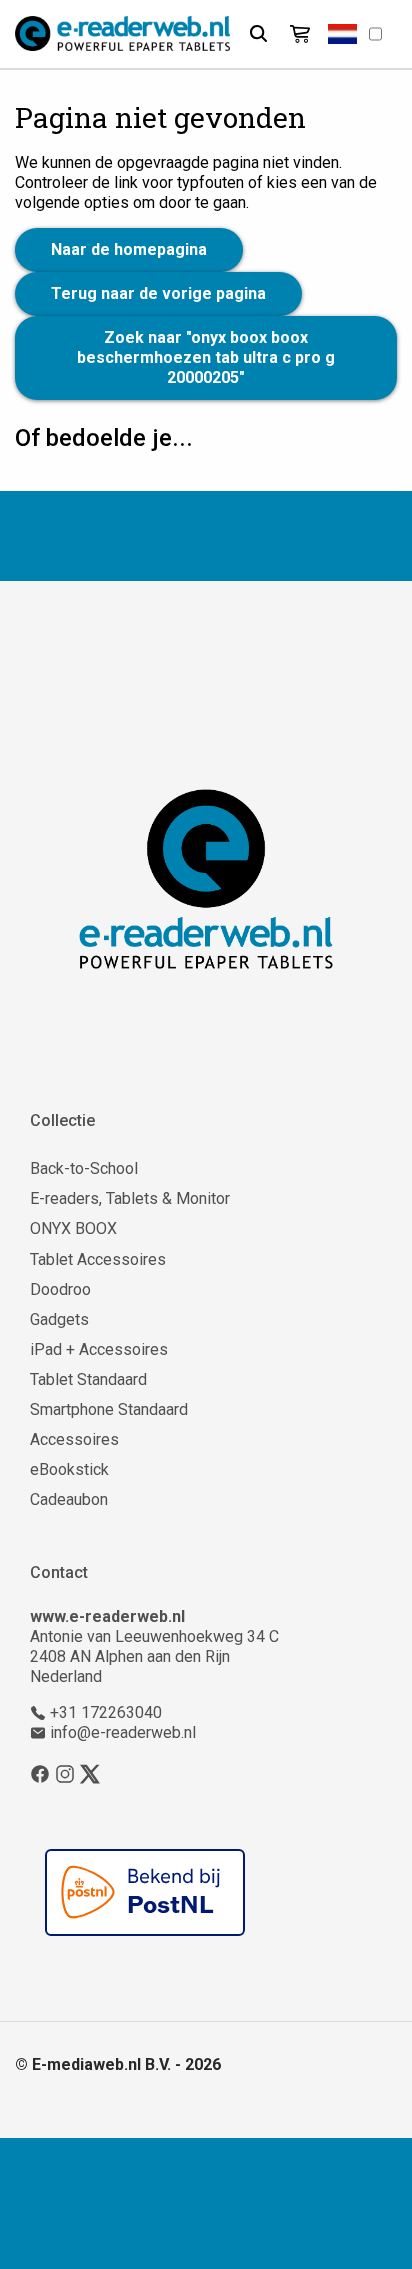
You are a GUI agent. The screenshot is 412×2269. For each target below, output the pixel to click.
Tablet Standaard (88, 1379)
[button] (342, 34)
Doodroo (60, 1289)
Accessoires (74, 1439)
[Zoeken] (258, 34)
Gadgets (59, 1319)
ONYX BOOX (73, 1228)
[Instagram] (65, 1774)
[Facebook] (40, 1774)
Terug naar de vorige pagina (158, 293)
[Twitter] (90, 1774)
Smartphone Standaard (109, 1409)
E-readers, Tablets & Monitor (130, 1198)
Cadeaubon (69, 1499)
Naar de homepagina (129, 249)
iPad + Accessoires (99, 1349)
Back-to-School (84, 1168)
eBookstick (69, 1469)
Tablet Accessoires (98, 1259)
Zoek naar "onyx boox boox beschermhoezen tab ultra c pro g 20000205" (206, 357)
